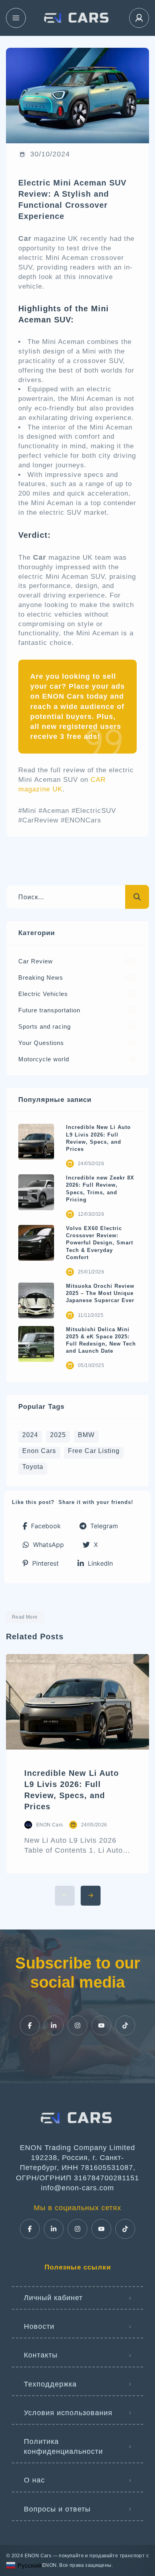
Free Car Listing (94, 1451)
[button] (42, 1526)
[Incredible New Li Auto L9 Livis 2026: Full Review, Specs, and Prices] (36, 1142)
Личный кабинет (53, 2298)
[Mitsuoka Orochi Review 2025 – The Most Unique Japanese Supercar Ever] (36, 1301)
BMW (86, 1435)
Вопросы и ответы (57, 2509)
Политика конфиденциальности (63, 2446)
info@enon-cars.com (77, 2188)
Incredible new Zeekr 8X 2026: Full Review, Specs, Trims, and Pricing (100, 1189)
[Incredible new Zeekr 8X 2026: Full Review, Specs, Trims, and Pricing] (36, 1192)
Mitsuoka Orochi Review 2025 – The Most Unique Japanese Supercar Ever (100, 1293)
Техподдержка (50, 2384)
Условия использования (68, 2413)
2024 (30, 1435)
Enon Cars (39, 1451)
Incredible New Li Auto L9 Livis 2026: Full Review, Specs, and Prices (98, 1138)
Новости (39, 2326)
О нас (34, 2480)
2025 (58, 1435)
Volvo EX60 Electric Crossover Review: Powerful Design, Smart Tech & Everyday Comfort (100, 1243)
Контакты (41, 2355)
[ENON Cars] (77, 18)
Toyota (33, 1467)
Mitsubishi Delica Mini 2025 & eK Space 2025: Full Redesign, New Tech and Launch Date (101, 1340)
